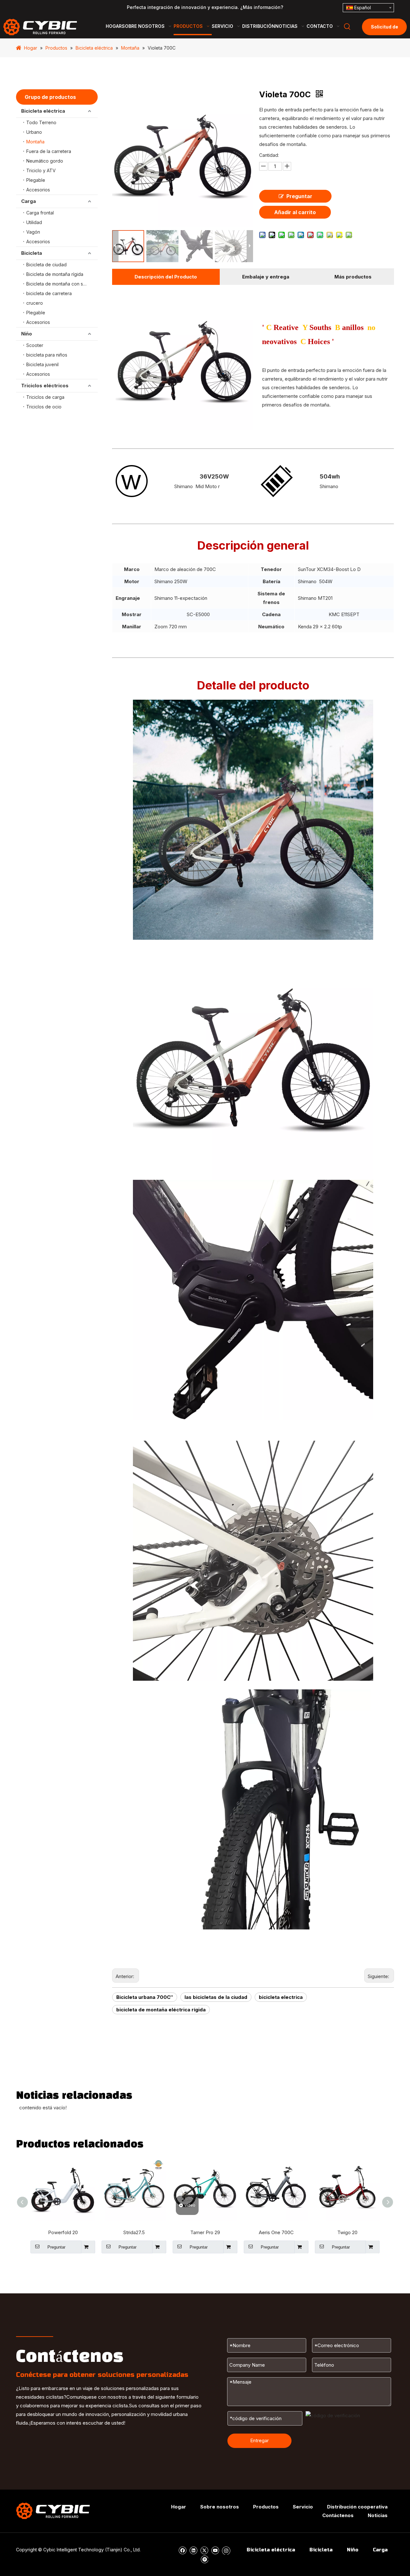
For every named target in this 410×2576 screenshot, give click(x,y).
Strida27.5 (134, 2232)
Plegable (36, 180)
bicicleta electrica (281, 1997)
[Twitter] (204, 2550)
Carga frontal (40, 213)
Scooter (35, 345)
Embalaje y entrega (266, 277)
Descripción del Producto (166, 277)
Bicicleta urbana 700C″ (145, 1997)
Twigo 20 (347, 2232)
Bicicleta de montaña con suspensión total (62, 284)
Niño (27, 334)
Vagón (33, 232)
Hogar (179, 2507)
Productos (266, 2507)
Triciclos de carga (45, 397)
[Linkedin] (193, 2550)
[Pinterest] (204, 2559)
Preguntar (299, 196)
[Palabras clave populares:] (347, 27)
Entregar (259, 2440)
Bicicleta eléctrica (43, 111)
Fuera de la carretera (49, 151)
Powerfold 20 (63, 2232)
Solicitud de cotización (385, 30)
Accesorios (38, 190)
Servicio (303, 2507)
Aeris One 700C (276, 2232)
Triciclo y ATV (41, 170)
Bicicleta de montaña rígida (55, 274)
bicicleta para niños (47, 355)
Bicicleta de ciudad (46, 265)
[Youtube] (215, 2550)
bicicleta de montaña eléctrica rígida (161, 2010)
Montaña (35, 142)
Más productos (353, 277)
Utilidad (34, 222)
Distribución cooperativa (357, 2507)
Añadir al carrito (295, 212)
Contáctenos (338, 2515)
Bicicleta (32, 253)
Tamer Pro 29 (205, 2232)
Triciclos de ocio (44, 407)
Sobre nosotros (220, 2507)
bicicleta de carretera (49, 293)
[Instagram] (226, 2550)
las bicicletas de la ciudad (216, 1997)
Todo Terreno (41, 122)
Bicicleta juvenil (42, 364)
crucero (35, 303)
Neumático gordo (45, 161)
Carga (29, 201)
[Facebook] (182, 2550)
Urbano (34, 132)
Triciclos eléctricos (45, 386)
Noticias (378, 2515)
